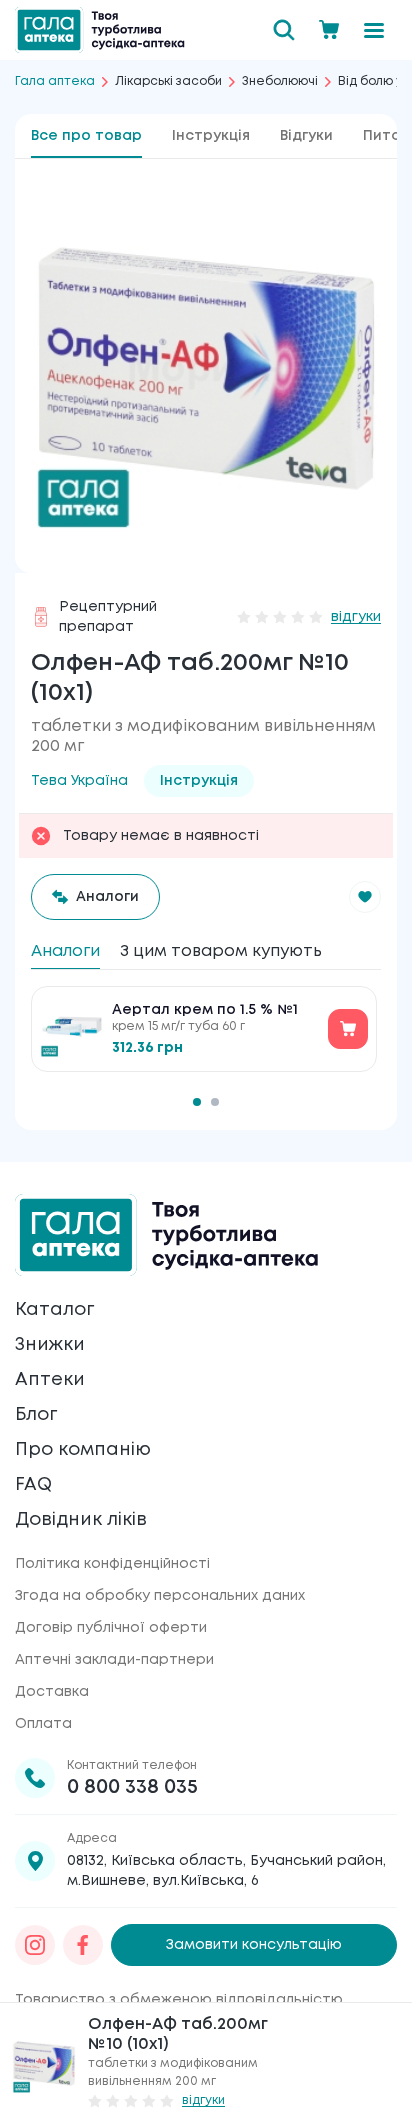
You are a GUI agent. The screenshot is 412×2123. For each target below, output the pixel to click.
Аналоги (65, 951)
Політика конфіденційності (112, 1564)
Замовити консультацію (254, 1945)
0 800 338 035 (132, 1787)
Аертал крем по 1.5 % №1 (205, 1010)
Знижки (50, 1345)
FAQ (33, 1485)
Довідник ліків (81, 1520)
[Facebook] (83, 1945)
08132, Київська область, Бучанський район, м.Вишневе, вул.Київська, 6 (226, 1871)
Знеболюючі (280, 81)
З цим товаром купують (221, 951)
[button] (365, 897)
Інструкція (211, 136)
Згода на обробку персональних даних (160, 1596)
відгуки (356, 617)
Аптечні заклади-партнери (114, 1660)
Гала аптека (55, 81)
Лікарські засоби (168, 81)
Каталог (54, 1310)
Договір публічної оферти (111, 1628)
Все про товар (86, 136)
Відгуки (306, 136)
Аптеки (50, 1380)
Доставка (52, 1692)
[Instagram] (35, 1945)
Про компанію (83, 1450)
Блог (36, 1415)
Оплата (43, 1724)
